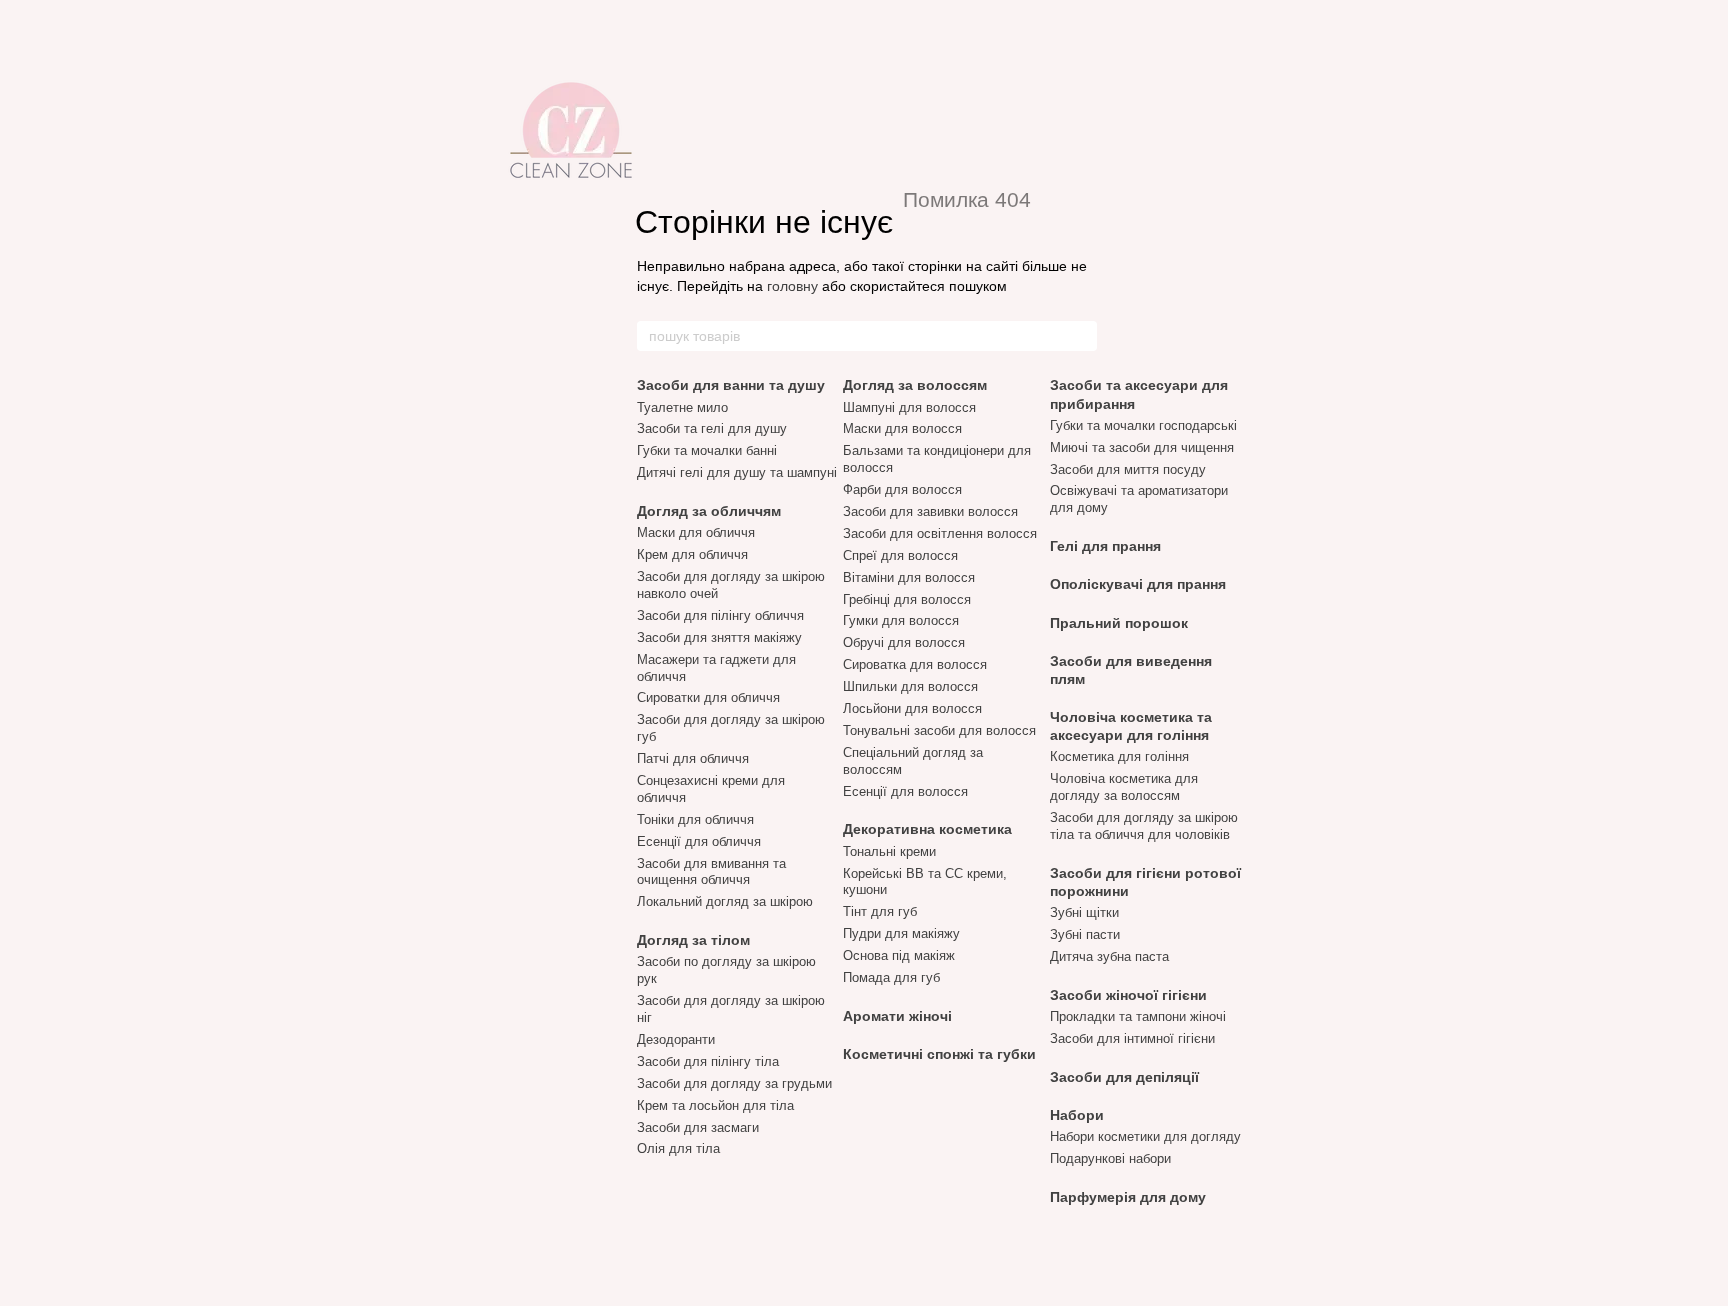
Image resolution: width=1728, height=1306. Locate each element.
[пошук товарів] (1081, 336)
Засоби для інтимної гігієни (1132, 1038)
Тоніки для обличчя (695, 819)
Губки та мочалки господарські (1143, 425)
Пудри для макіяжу (901, 933)
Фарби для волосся (902, 489)
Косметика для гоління (1119, 756)
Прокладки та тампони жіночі (1138, 1016)
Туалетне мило (682, 407)
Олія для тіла (678, 1148)
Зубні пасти (1085, 934)
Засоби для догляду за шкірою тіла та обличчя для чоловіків (1144, 826)
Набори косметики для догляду (1145, 1136)
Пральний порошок (1119, 623)
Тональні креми (889, 851)
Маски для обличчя (696, 532)
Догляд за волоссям (915, 385)
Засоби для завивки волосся (930, 511)
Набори (1077, 1115)
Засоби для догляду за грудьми (734, 1083)
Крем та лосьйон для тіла (715, 1105)
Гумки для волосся (901, 620)
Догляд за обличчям (709, 511)
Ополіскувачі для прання (1138, 584)
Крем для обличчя (692, 554)
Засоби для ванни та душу (731, 385)
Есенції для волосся (905, 791)
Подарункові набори (1110, 1158)
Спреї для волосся (900, 555)
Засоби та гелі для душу (712, 428)
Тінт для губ (880, 911)
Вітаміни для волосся (909, 577)
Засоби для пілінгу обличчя (720, 615)
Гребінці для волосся (907, 599)
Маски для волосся (902, 428)
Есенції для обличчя (699, 841)
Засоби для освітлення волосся (940, 533)
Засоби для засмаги (698, 1127)
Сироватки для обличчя (708, 697)
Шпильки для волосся (910, 686)
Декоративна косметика (927, 829)
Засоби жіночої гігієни (1128, 995)
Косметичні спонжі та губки (939, 1054)
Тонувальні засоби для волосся (939, 730)
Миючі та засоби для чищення (1142, 447)
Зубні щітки (1084, 912)
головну (792, 286)
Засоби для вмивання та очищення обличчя (711, 872)
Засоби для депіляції (1124, 1077)
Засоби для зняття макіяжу (719, 637)
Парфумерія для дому (1128, 1197)
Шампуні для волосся (909, 407)
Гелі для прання (1105, 546)
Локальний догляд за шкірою (725, 901)
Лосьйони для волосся (912, 708)
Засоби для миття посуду (1128, 469)
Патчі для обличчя (693, 758)
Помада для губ (891, 977)
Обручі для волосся (904, 642)
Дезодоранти (676, 1039)
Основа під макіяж (899, 955)
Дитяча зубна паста (1109, 956)
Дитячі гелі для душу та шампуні (737, 472)
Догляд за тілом (693, 940)
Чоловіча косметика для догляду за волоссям (1124, 787)
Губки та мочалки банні (707, 450)
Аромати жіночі (897, 1016)
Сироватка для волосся (915, 664)
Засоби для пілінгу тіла (708, 1061)
